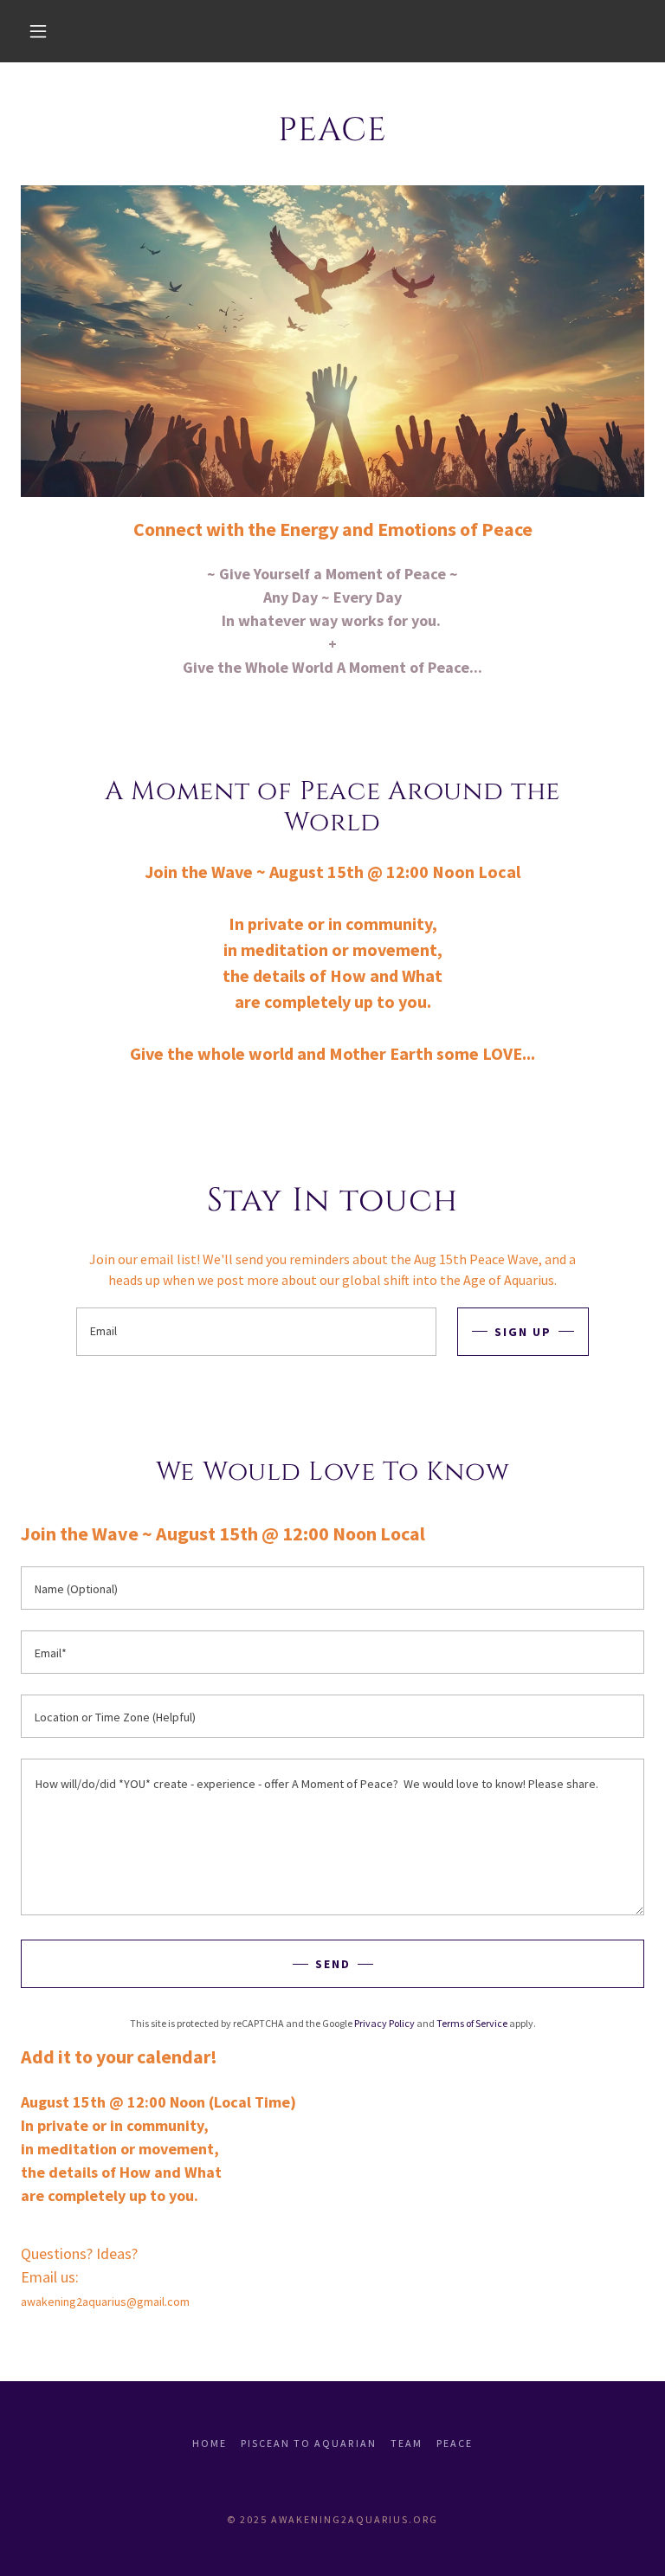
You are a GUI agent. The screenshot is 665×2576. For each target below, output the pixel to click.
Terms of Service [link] (472, 2023)
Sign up (523, 1332)
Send (333, 1964)
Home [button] (210, 2443)
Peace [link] (455, 2443)
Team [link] (407, 2443)
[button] (38, 31)
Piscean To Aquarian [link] (308, 2443)
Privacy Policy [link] (384, 2023)
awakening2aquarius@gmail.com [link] (105, 2302)
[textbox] (256, 1332)
